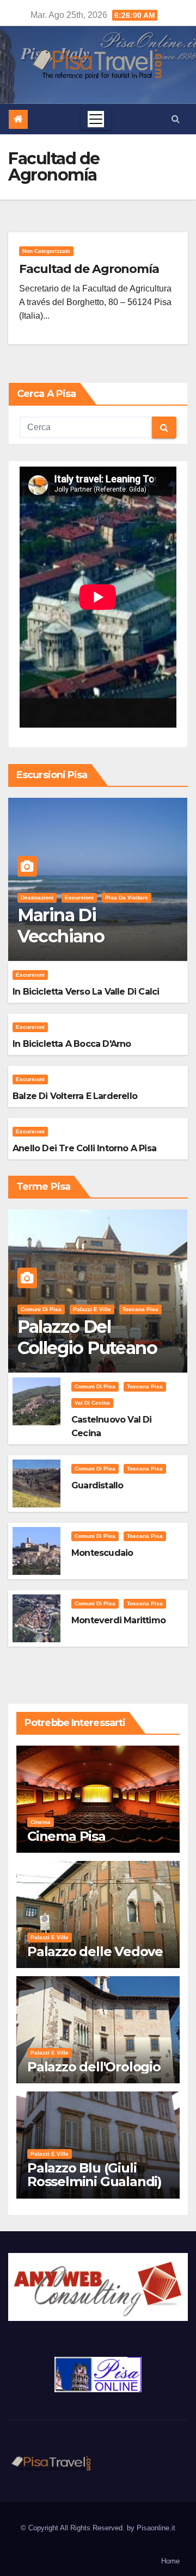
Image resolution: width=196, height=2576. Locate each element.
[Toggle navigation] (96, 119)
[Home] (18, 119)
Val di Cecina (92, 1403)
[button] (176, 119)
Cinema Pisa (66, 1836)
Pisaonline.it (156, 2528)
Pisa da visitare (127, 898)
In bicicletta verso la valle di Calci (86, 992)
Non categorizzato (46, 251)
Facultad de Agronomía (89, 269)
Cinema (41, 1822)
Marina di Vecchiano (61, 925)
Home (170, 2561)
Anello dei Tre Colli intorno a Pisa (84, 1148)
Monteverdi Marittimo (118, 1620)
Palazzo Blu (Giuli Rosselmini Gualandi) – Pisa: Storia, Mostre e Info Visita (98, 2188)
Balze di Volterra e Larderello (75, 1096)
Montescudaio (102, 1553)
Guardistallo (97, 1485)
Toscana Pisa (140, 1309)
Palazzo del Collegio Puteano (87, 1337)
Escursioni (79, 898)
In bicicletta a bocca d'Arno (72, 1044)
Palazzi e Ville (92, 1309)
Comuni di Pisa (41, 1309)
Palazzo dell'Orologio (94, 2067)
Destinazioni (37, 898)
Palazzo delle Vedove (95, 1951)
